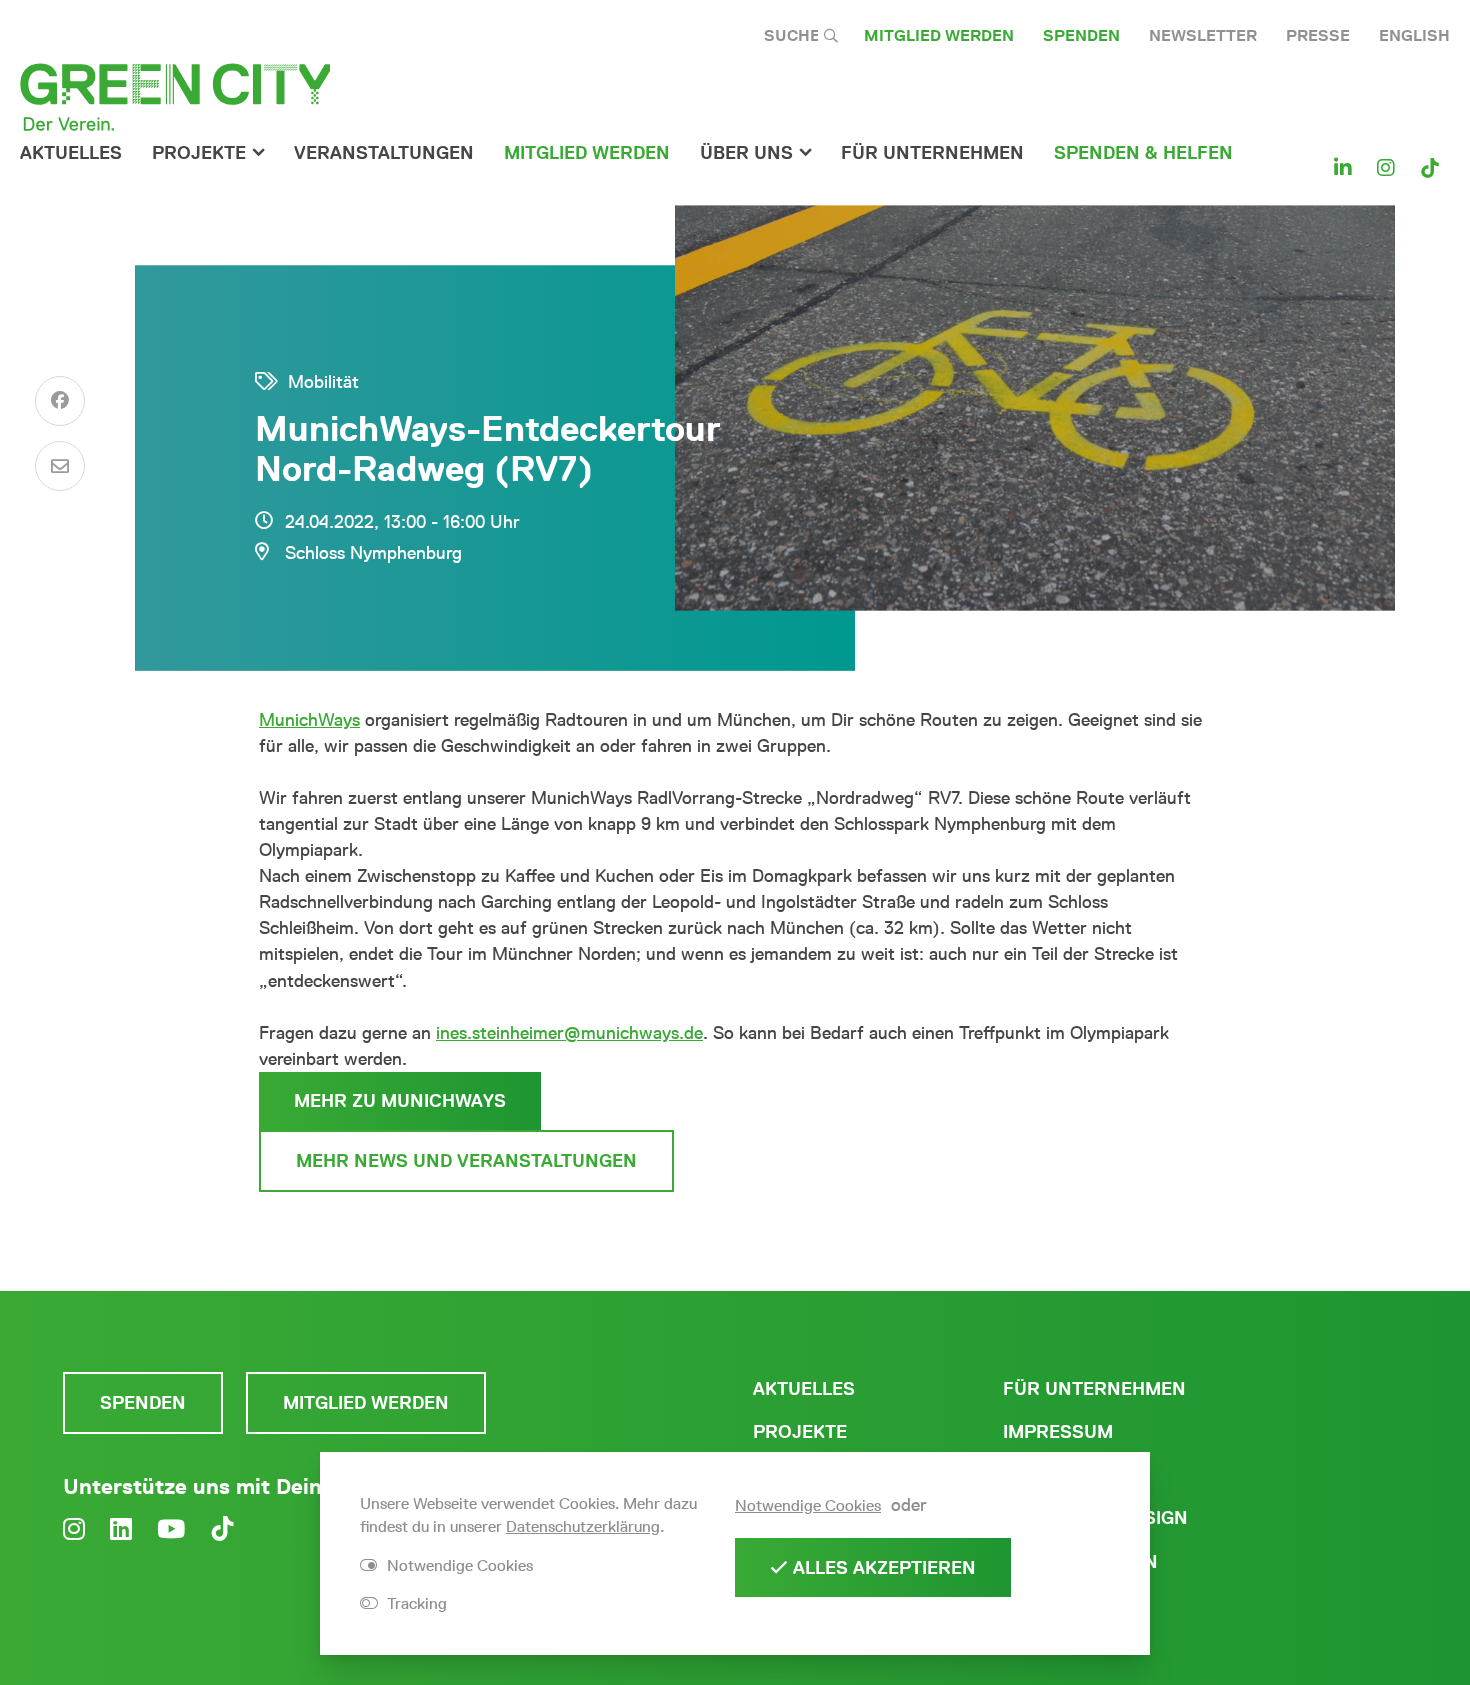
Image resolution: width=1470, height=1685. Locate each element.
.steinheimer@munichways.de (569, 1033)
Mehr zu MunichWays (400, 1101)
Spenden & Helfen (1143, 153)
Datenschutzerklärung (583, 1526)
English (1414, 35)
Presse (1318, 35)
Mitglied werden (939, 35)
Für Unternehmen (1094, 1389)
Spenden (1081, 35)
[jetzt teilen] (60, 401)
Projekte (199, 153)
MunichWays (309, 720)
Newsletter (1203, 35)
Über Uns (746, 153)
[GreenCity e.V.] (175, 96)
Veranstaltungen (384, 153)
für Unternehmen (932, 153)
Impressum (1058, 1432)
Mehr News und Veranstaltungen (466, 1161)
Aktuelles (71, 153)
